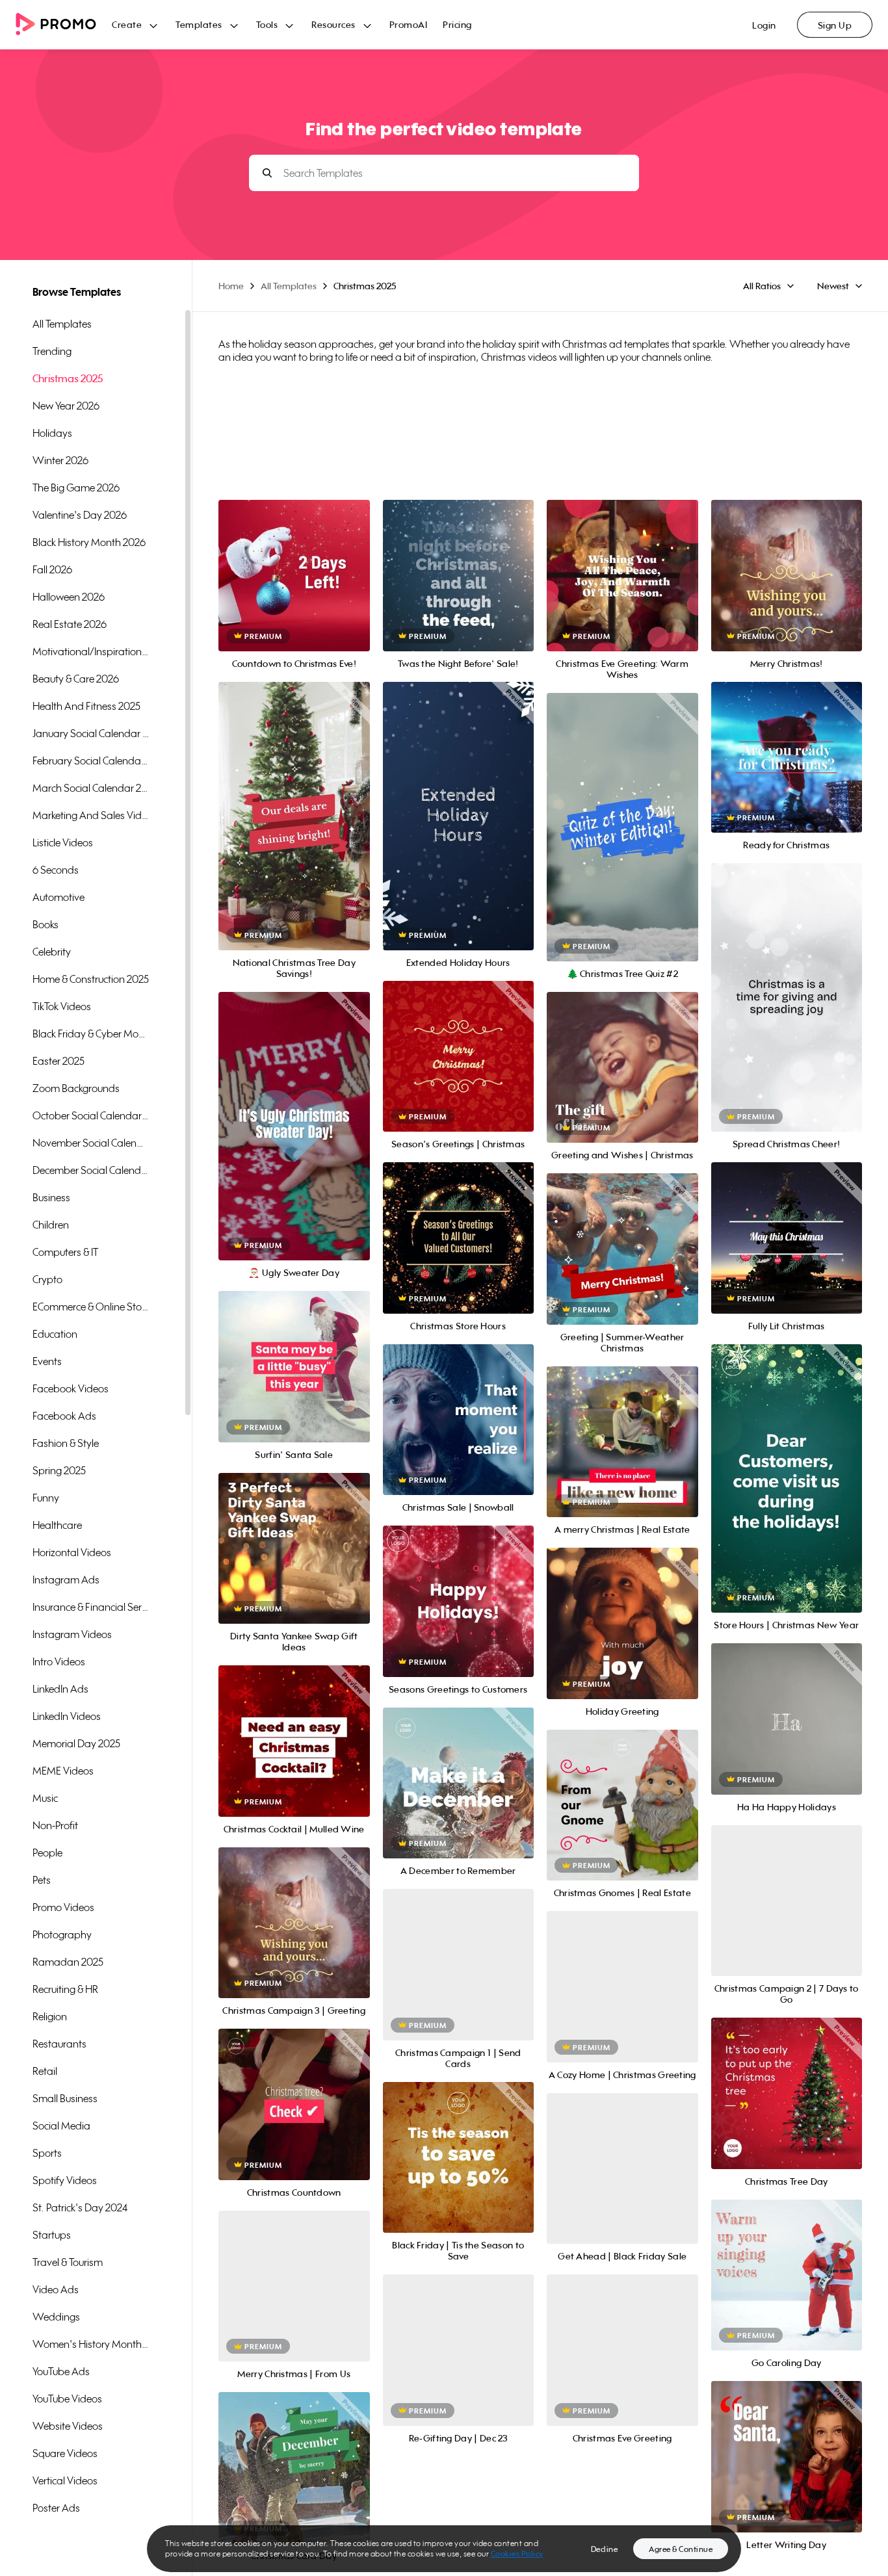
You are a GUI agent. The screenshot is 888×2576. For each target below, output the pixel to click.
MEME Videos (63, 1771)
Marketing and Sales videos (91, 815)
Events (47, 1361)
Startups (52, 2235)
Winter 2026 (60, 460)
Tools (267, 24)
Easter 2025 (59, 1061)
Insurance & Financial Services (91, 1607)
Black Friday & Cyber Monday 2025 (91, 1034)
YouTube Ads (61, 2371)
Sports (47, 2153)
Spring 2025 (59, 1470)
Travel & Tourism (68, 2262)
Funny (46, 1498)
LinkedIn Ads (60, 1689)
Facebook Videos (71, 1388)
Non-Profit (55, 1825)
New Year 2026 (66, 406)
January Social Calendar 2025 (91, 733)
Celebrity (52, 952)
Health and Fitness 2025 (86, 706)
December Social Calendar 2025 (91, 1170)
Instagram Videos (72, 1634)
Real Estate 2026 (70, 624)
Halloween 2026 (69, 597)
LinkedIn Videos (67, 1716)
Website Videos (68, 2426)
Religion (50, 2016)
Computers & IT (65, 1252)
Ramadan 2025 (68, 1962)
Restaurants (59, 2044)
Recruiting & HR (65, 1989)
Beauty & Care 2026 (76, 679)
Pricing (457, 24)
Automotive (59, 897)
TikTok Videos (62, 1006)
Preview (294, 561)
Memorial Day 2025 (76, 1743)
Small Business (65, 2098)
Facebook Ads (64, 1416)
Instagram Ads (66, 1580)
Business (51, 1197)
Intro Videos (59, 1661)
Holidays (52, 433)
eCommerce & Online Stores (91, 1307)
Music (45, 1798)
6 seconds (56, 870)
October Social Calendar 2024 (91, 1115)
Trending (52, 351)
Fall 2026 (52, 569)
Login (764, 25)
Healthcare (57, 1525)
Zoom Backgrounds (76, 1088)
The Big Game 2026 (76, 488)
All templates (62, 324)
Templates (199, 24)
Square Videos (65, 2453)
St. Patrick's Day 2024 (80, 2207)
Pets (42, 1880)
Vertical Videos (65, 2480)
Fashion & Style (66, 1443)
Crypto (47, 1279)
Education (55, 1334)
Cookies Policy (517, 2554)
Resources (333, 24)
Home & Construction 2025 (91, 979)
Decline (605, 2549)
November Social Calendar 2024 (91, 1143)
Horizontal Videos (72, 1552)
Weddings (56, 2317)
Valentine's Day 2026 (80, 515)
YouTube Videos (67, 2399)
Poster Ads (56, 2508)
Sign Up (835, 25)
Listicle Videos (63, 842)
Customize (294, 590)
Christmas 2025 (68, 378)
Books (46, 924)
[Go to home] (64, 25)
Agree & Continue (681, 2549)
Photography (62, 1934)
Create (127, 24)
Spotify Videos (65, 2180)
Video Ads (56, 2289)
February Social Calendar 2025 (91, 761)
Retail (45, 2071)
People (47, 1853)
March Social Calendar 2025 (91, 788)
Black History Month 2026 (89, 542)
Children (51, 1225)
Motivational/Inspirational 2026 (91, 651)
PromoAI (409, 24)
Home (231, 286)
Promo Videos (63, 1907)
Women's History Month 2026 (91, 2344)
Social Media (61, 2126)
